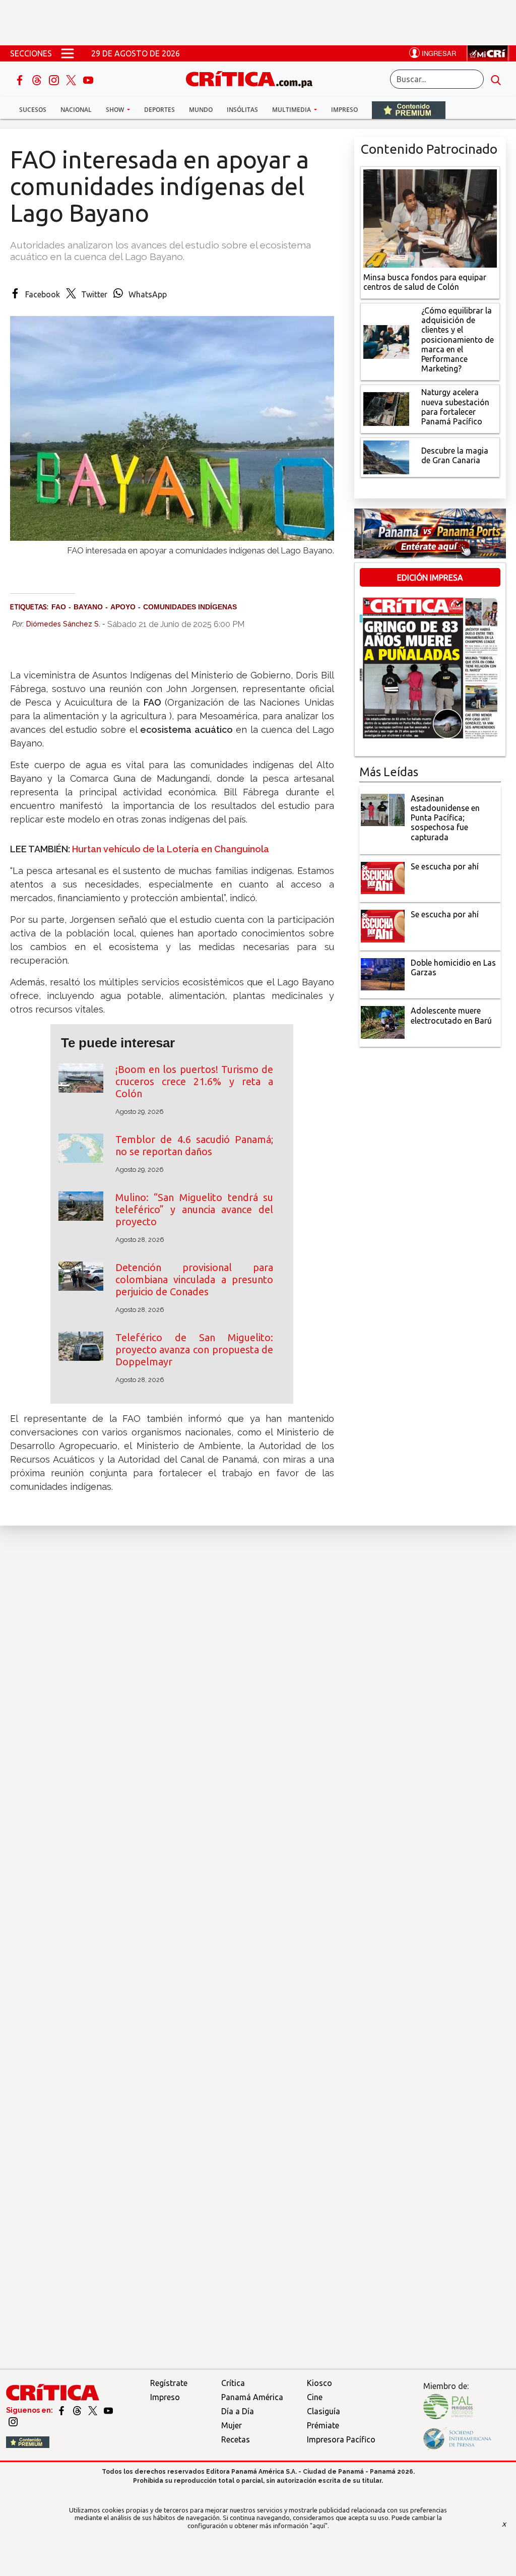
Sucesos (33, 110)
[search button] (496, 79)
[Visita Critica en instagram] (13, 2421)
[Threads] (38, 79)
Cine (315, 2397)
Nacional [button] (76, 110)
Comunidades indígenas (190, 607)
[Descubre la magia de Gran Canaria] (386, 457)
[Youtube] (88, 79)
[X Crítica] (72, 79)
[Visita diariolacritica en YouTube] (108, 2410)
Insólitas (242, 110)
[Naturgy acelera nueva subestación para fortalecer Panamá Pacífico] (386, 408)
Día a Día (238, 2411)
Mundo (201, 110)
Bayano (88, 607)
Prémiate (323, 2425)
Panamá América (252, 2397)
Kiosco (319, 2383)
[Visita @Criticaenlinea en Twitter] (78, 2410)
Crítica (233, 2383)
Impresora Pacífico (341, 2439)
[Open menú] (68, 53)
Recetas (236, 2439)
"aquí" (319, 2526)
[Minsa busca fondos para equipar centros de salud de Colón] (430, 217)
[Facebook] (21, 79)
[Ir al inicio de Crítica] (254, 78)
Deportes (159, 110)
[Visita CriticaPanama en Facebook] (62, 2410)
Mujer (232, 2425)
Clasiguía (324, 2411)
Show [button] (116, 110)
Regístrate (169, 2383)
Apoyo (123, 607)
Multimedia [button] (292, 110)
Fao (59, 607)
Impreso (344, 110)
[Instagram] (55, 79)
